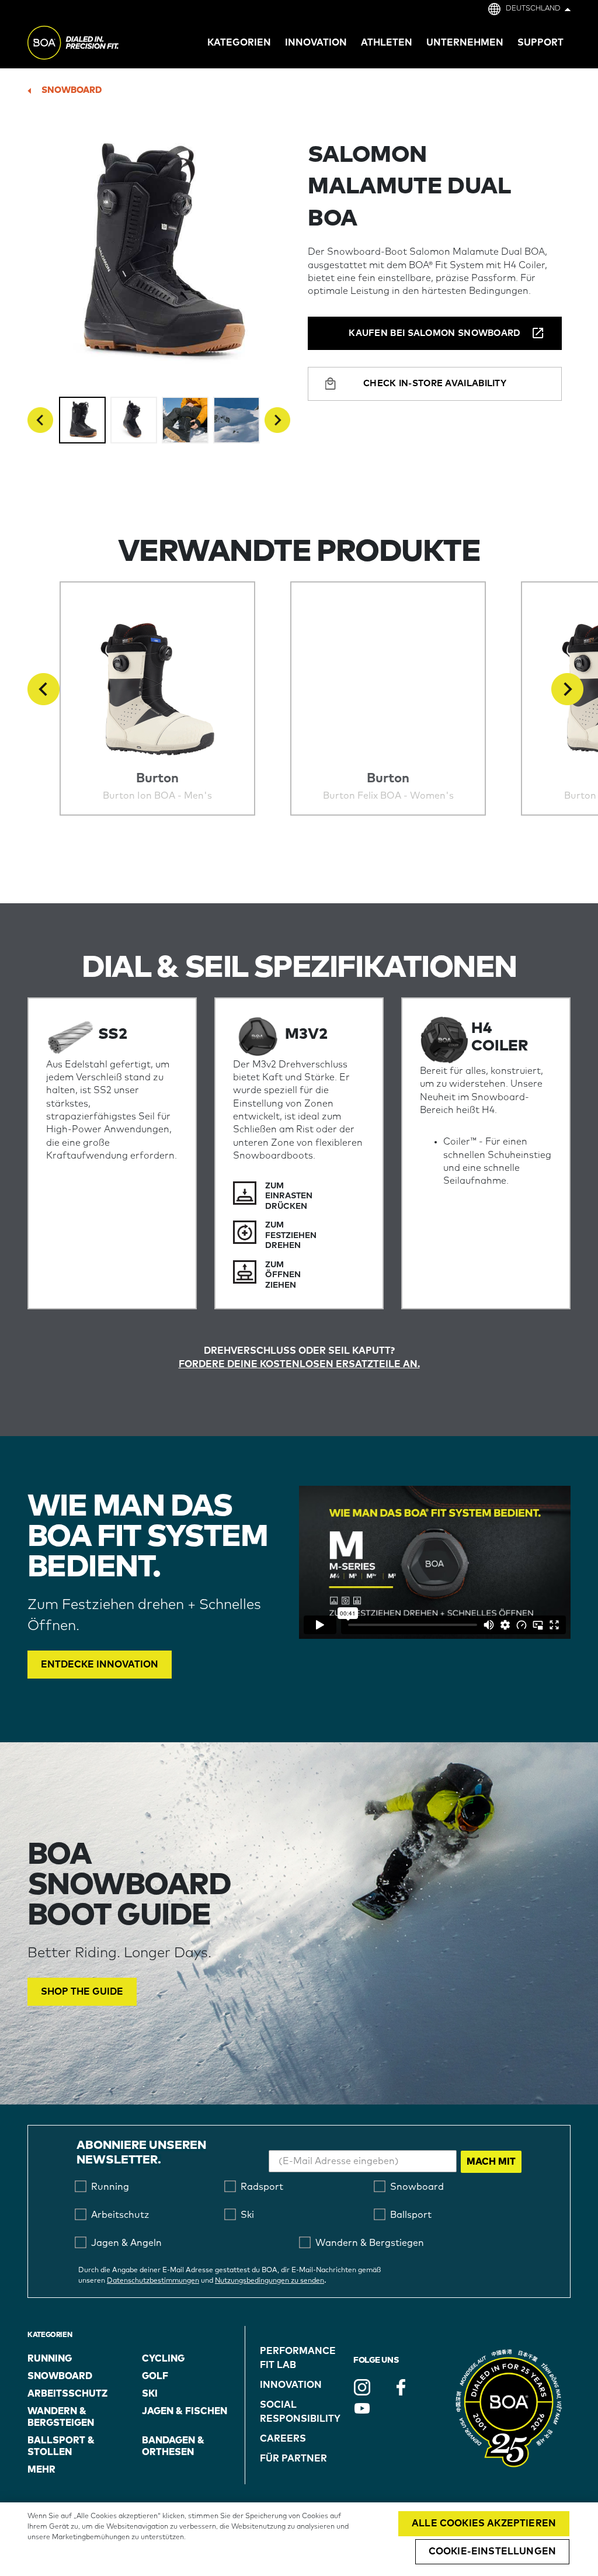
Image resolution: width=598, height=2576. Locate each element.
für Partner (293, 2459)
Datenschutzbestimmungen (153, 2281)
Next (277, 420)
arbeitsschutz (67, 2394)
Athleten (387, 43)
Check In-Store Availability (435, 384)
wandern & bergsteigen (61, 2417)
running (50, 2359)
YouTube (362, 2408)
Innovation (291, 2385)
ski (150, 2394)
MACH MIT (491, 2162)
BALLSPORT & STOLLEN (61, 2446)
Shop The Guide (82, 1992)
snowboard (72, 90)
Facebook (401, 2387)
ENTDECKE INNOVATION (100, 1665)
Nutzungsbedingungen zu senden (270, 2281)
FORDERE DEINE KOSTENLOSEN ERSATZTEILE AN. (299, 1364)
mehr (41, 2470)
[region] (299, 2539)
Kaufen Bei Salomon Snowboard (434, 333)
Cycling (163, 2359)
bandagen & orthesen (173, 2446)
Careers (283, 2439)
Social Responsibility (300, 2412)
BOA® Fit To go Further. (99, 44)
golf (155, 2376)
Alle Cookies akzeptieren (484, 2523)
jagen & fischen (185, 2411)
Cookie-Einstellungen (492, 2551)
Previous (40, 420)
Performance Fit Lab (298, 2358)
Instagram (362, 2387)
